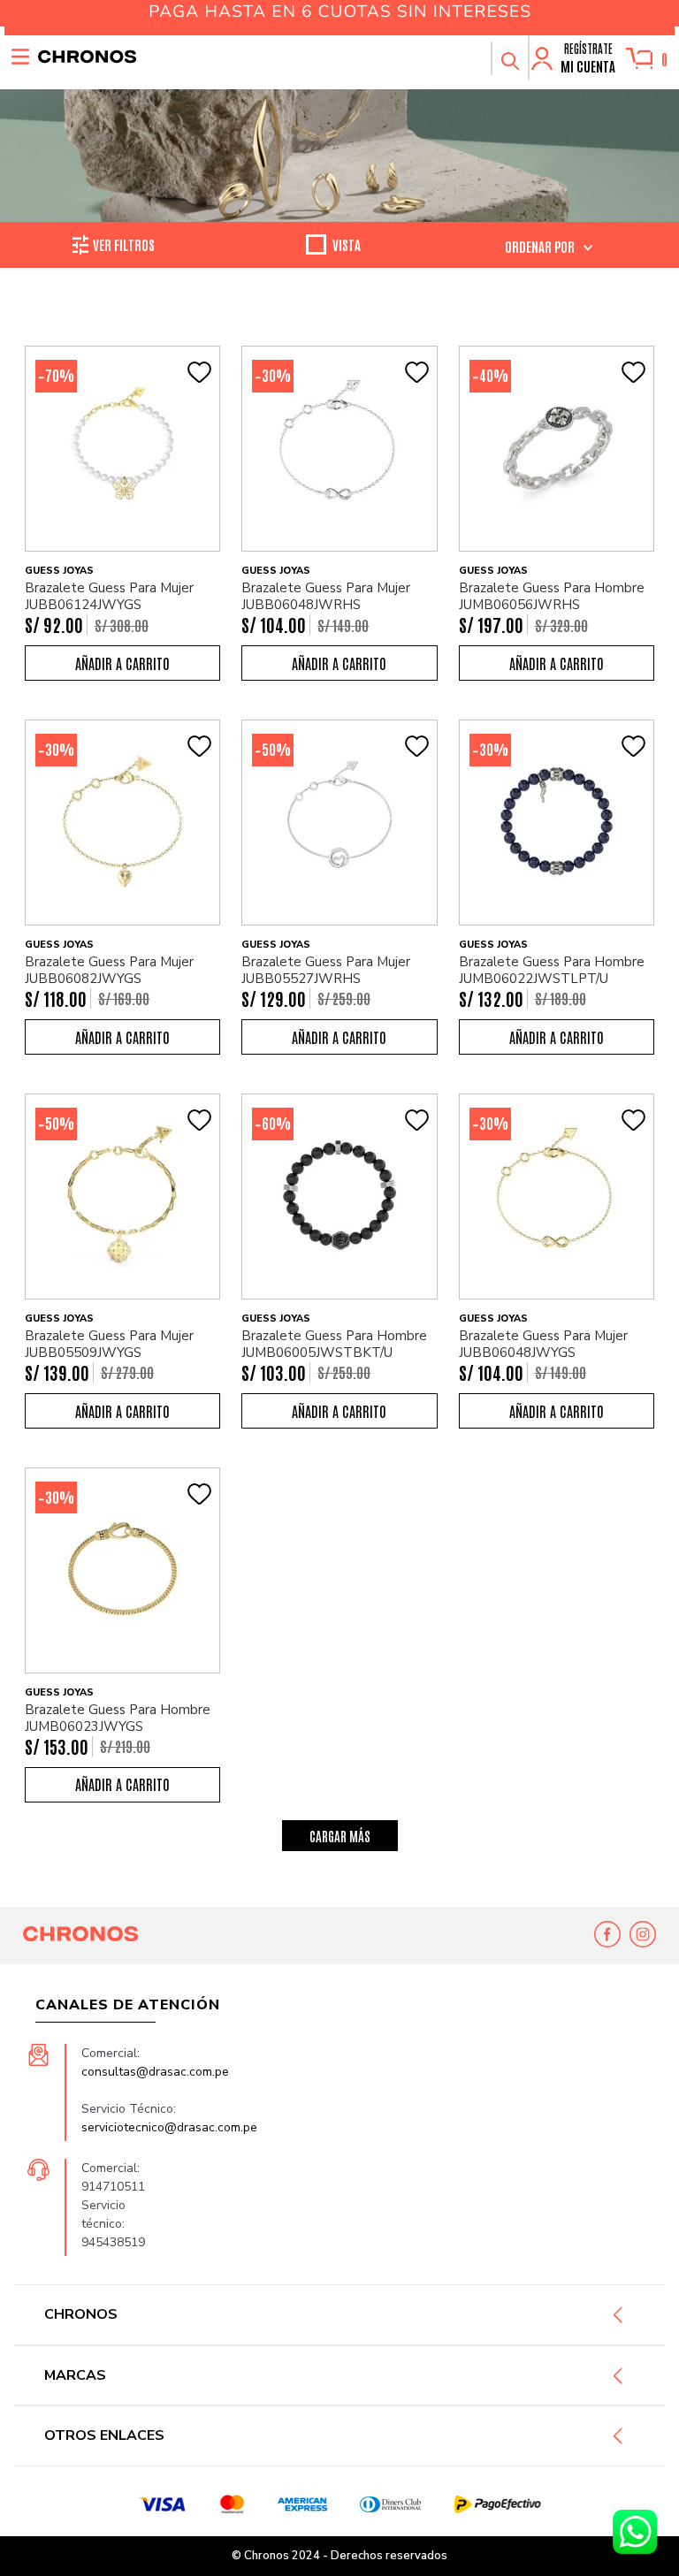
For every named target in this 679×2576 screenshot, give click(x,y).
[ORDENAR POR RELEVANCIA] (549, 246)
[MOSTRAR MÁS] (340, 1836)
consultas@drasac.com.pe (155, 2072)
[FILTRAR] (124, 245)
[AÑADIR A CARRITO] (122, 663)
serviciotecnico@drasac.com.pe (169, 2127)
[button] (509, 58)
